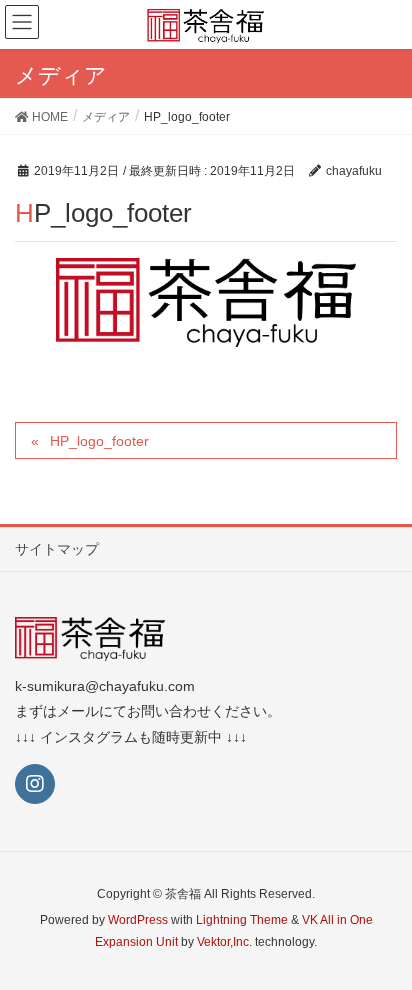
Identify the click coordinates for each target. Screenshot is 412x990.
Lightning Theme (242, 920)
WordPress (138, 920)
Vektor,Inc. (224, 942)
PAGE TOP (380, 942)
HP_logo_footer (99, 441)
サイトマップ (57, 549)
